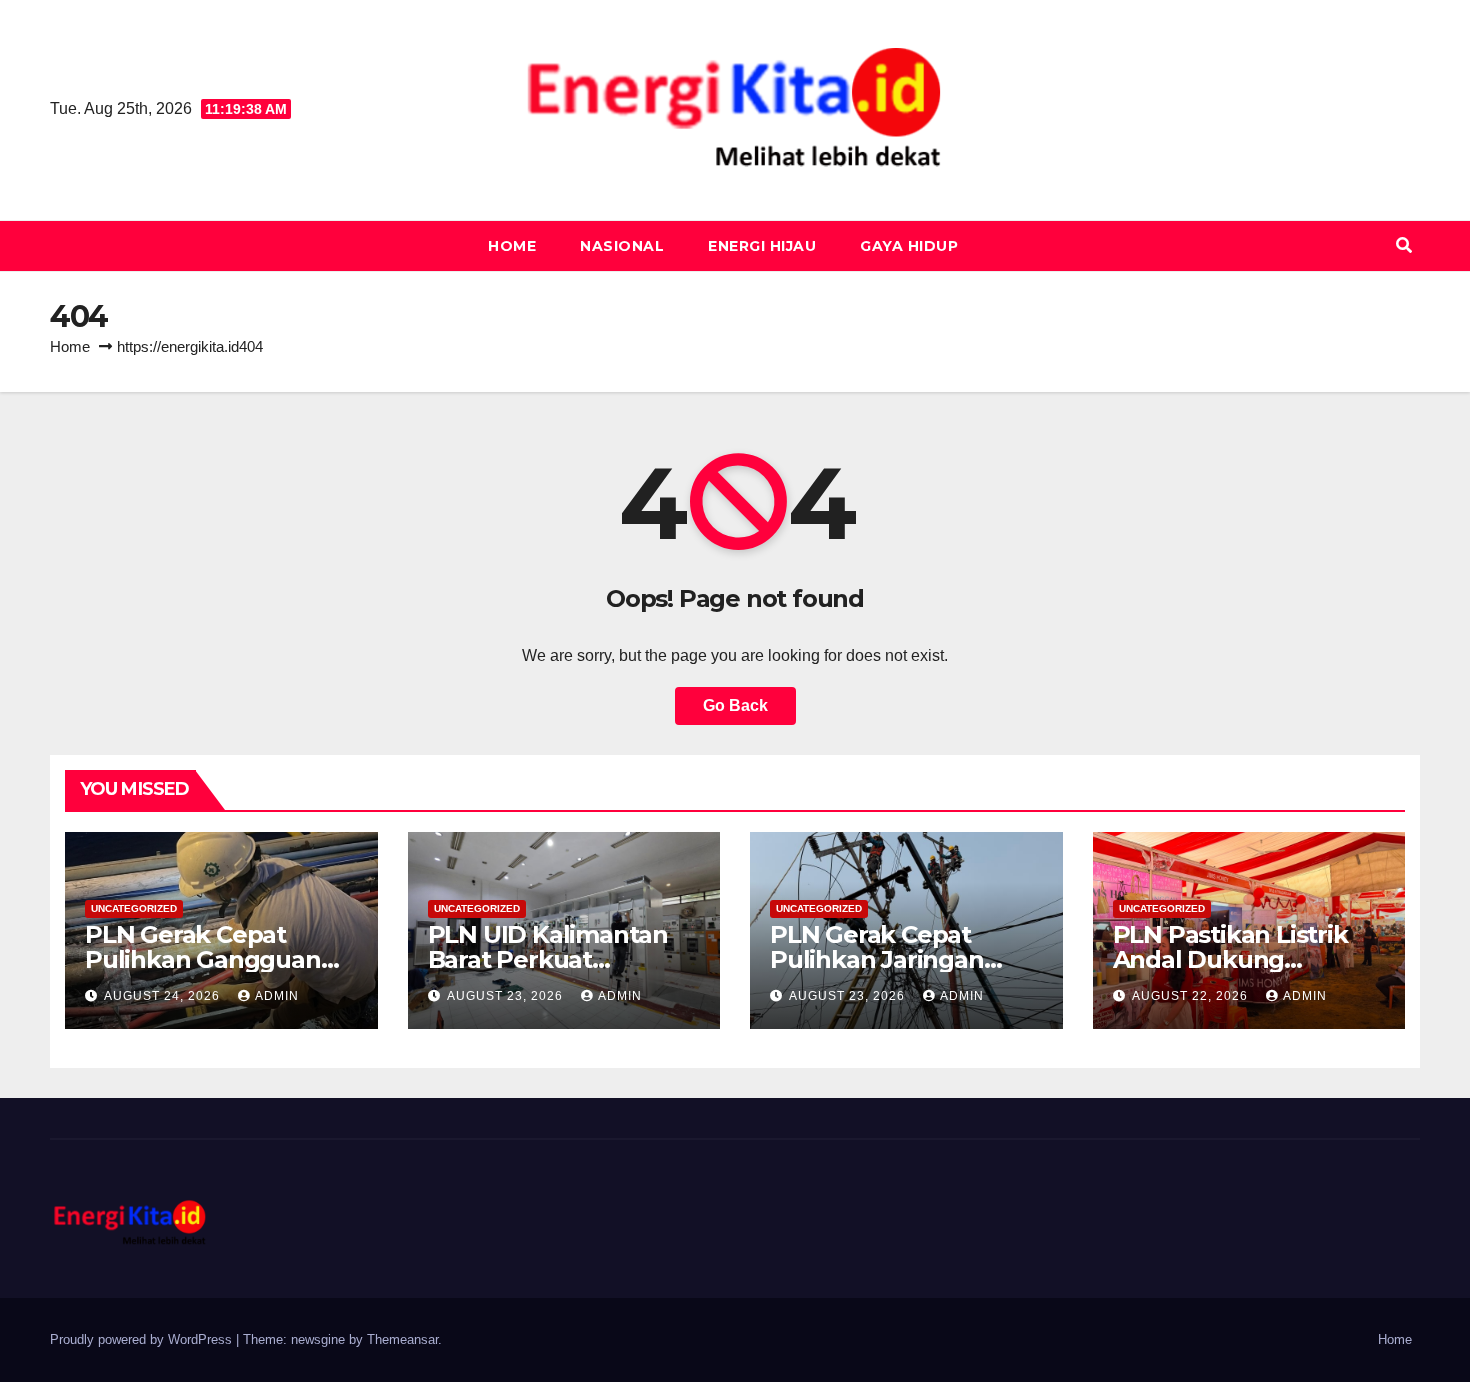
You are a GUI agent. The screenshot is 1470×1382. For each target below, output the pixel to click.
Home (512, 246)
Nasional (622, 246)
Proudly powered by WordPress (143, 1339)
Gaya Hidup (909, 246)
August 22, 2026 (1192, 996)
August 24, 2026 (164, 996)
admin (277, 996)
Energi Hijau (762, 246)
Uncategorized (134, 908)
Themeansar (402, 1339)
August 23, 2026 (507, 996)
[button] (1404, 245)
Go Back (735, 705)
